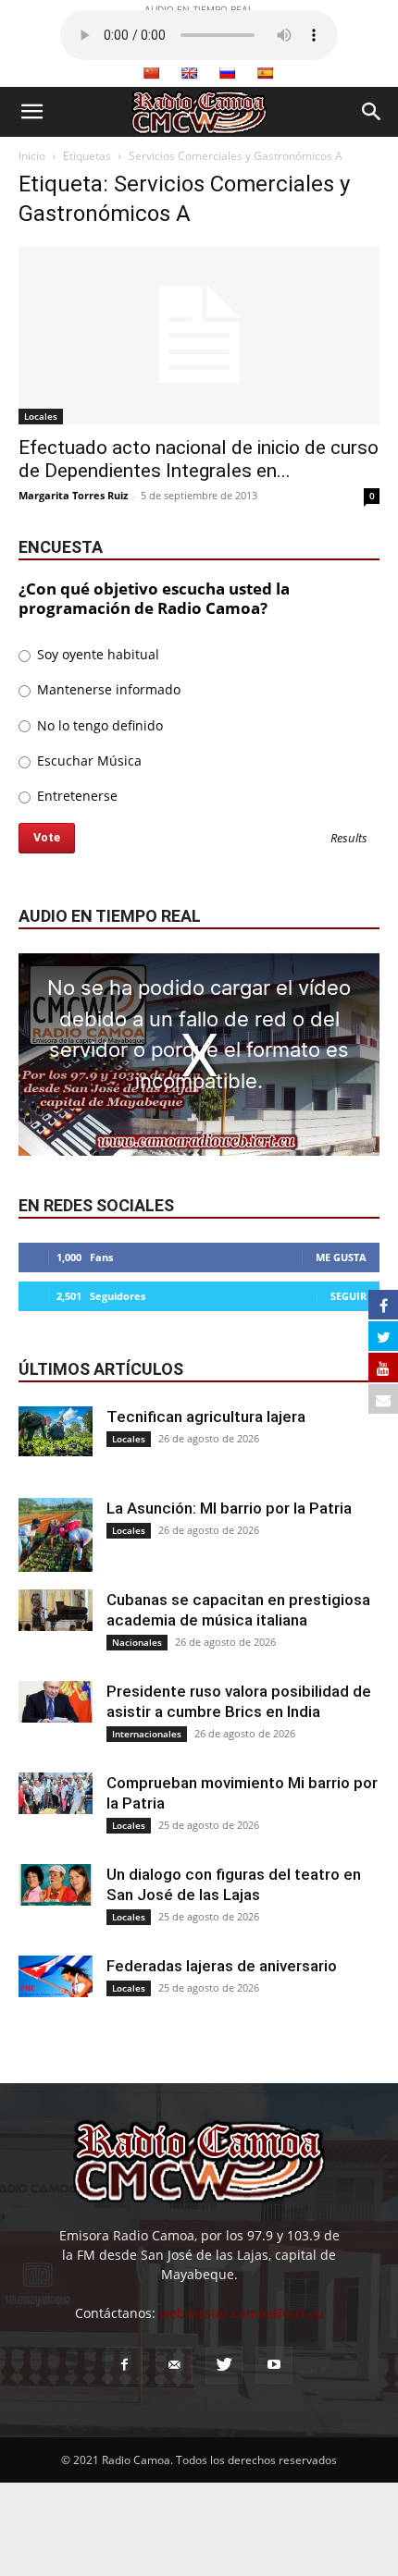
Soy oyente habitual (96, 654)
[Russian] (227, 73)
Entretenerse (75, 796)
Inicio (32, 156)
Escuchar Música (87, 761)
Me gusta (341, 1257)
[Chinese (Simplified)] (151, 73)
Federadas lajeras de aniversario (222, 1966)
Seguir (348, 1296)
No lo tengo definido (98, 725)
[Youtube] (274, 2365)
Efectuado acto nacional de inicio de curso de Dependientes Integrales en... (199, 459)
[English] (189, 73)
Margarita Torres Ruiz (73, 495)
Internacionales (147, 1734)
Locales (41, 416)
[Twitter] (224, 2365)
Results (349, 839)
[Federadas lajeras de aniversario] (56, 1976)
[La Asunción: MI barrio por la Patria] (56, 1535)
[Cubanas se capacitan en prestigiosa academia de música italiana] (56, 1610)
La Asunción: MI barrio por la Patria (229, 1508)
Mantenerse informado (107, 689)
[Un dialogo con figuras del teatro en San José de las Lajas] (56, 1885)
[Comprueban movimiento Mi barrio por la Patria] (56, 1793)
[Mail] (174, 2365)
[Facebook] (124, 2365)
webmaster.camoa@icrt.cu (242, 2313)
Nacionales (137, 1642)
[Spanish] (265, 73)
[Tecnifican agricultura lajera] (56, 1431)
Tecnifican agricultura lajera (206, 1417)
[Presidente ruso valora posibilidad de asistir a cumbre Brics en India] (56, 1702)
